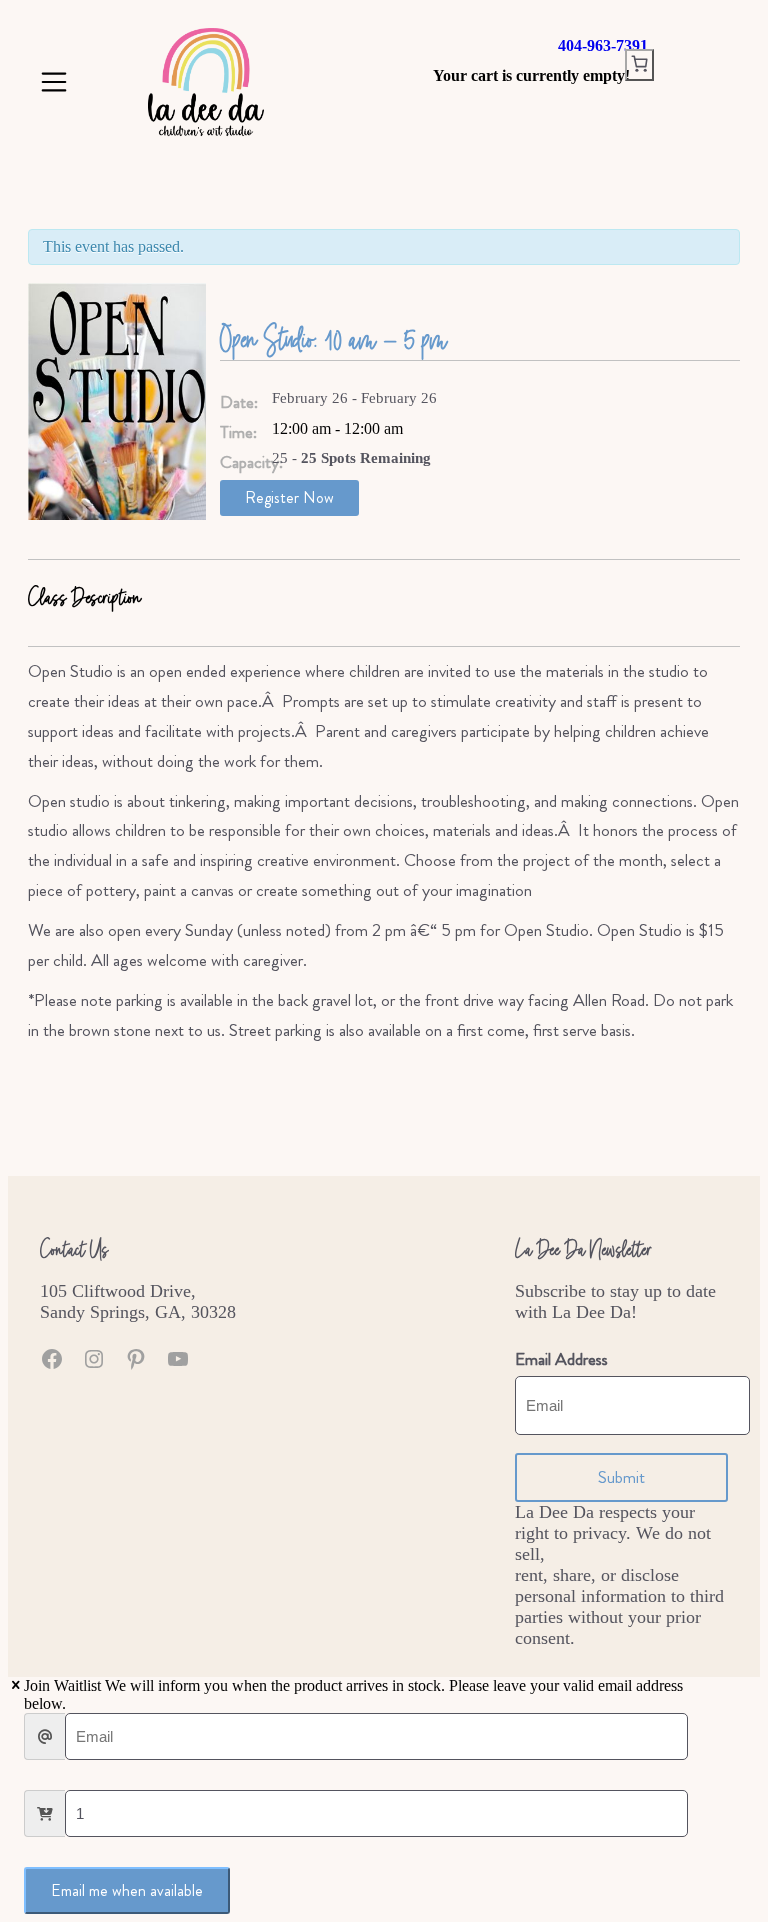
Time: (238, 432)
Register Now (289, 497)
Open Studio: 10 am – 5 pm (333, 338)
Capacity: (246, 462)
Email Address (561, 1359)
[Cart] (639, 65)
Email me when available (127, 1890)
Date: (239, 402)
